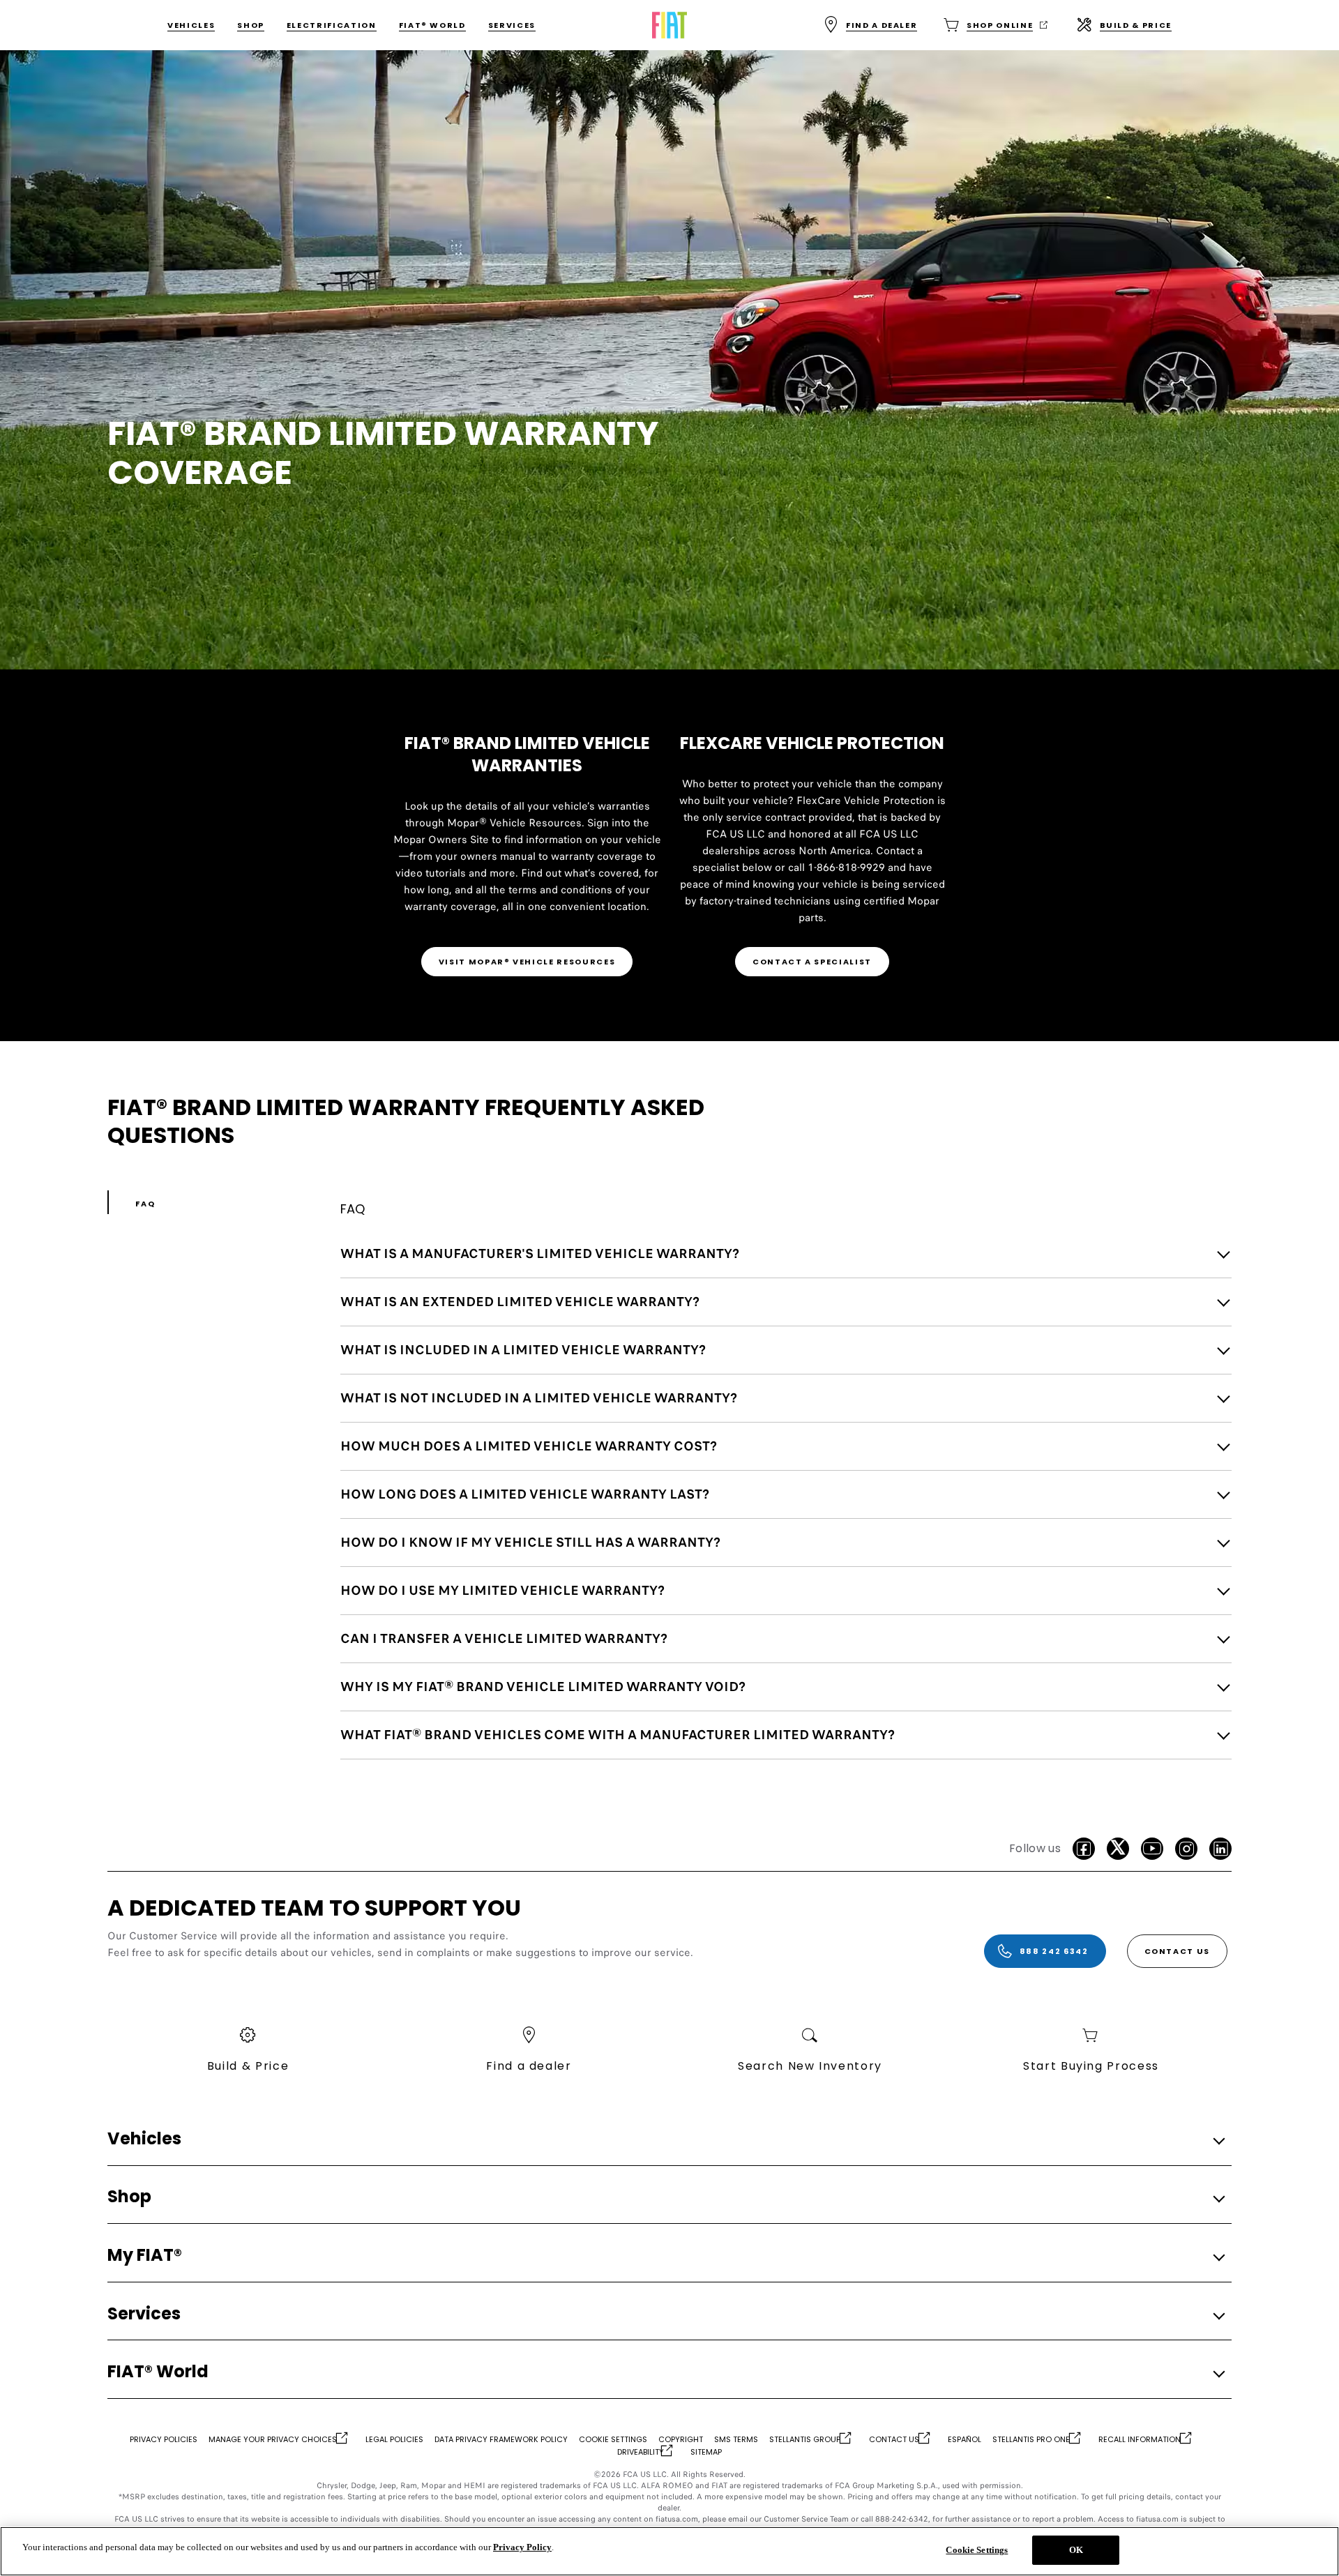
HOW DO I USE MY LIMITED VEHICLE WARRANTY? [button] (502, 1590)
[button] (665, 2139)
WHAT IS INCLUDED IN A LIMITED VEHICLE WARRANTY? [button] (523, 1350)
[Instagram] (1186, 1849)
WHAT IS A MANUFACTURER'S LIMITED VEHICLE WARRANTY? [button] (540, 1253)
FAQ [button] (145, 1204)
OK (1076, 2550)
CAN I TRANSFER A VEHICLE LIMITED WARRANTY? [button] (504, 1638)
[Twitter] (1118, 1849)
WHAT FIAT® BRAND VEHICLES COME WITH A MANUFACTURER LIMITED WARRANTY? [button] (618, 1735)
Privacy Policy (522, 2547)
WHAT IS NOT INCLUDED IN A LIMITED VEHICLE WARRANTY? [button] (539, 1398)
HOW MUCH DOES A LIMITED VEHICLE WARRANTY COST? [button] (529, 1446)
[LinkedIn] (1220, 1849)
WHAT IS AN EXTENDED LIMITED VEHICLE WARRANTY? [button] (520, 1302)
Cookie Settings (977, 2550)
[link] (527, 962)
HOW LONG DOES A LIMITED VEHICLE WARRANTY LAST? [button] (525, 1494)
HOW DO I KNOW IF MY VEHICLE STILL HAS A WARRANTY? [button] (530, 1542)
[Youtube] (1152, 1849)
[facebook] (1084, 1849)
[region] (669, 2551)
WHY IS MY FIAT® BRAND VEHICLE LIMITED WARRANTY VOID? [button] (543, 1687)
